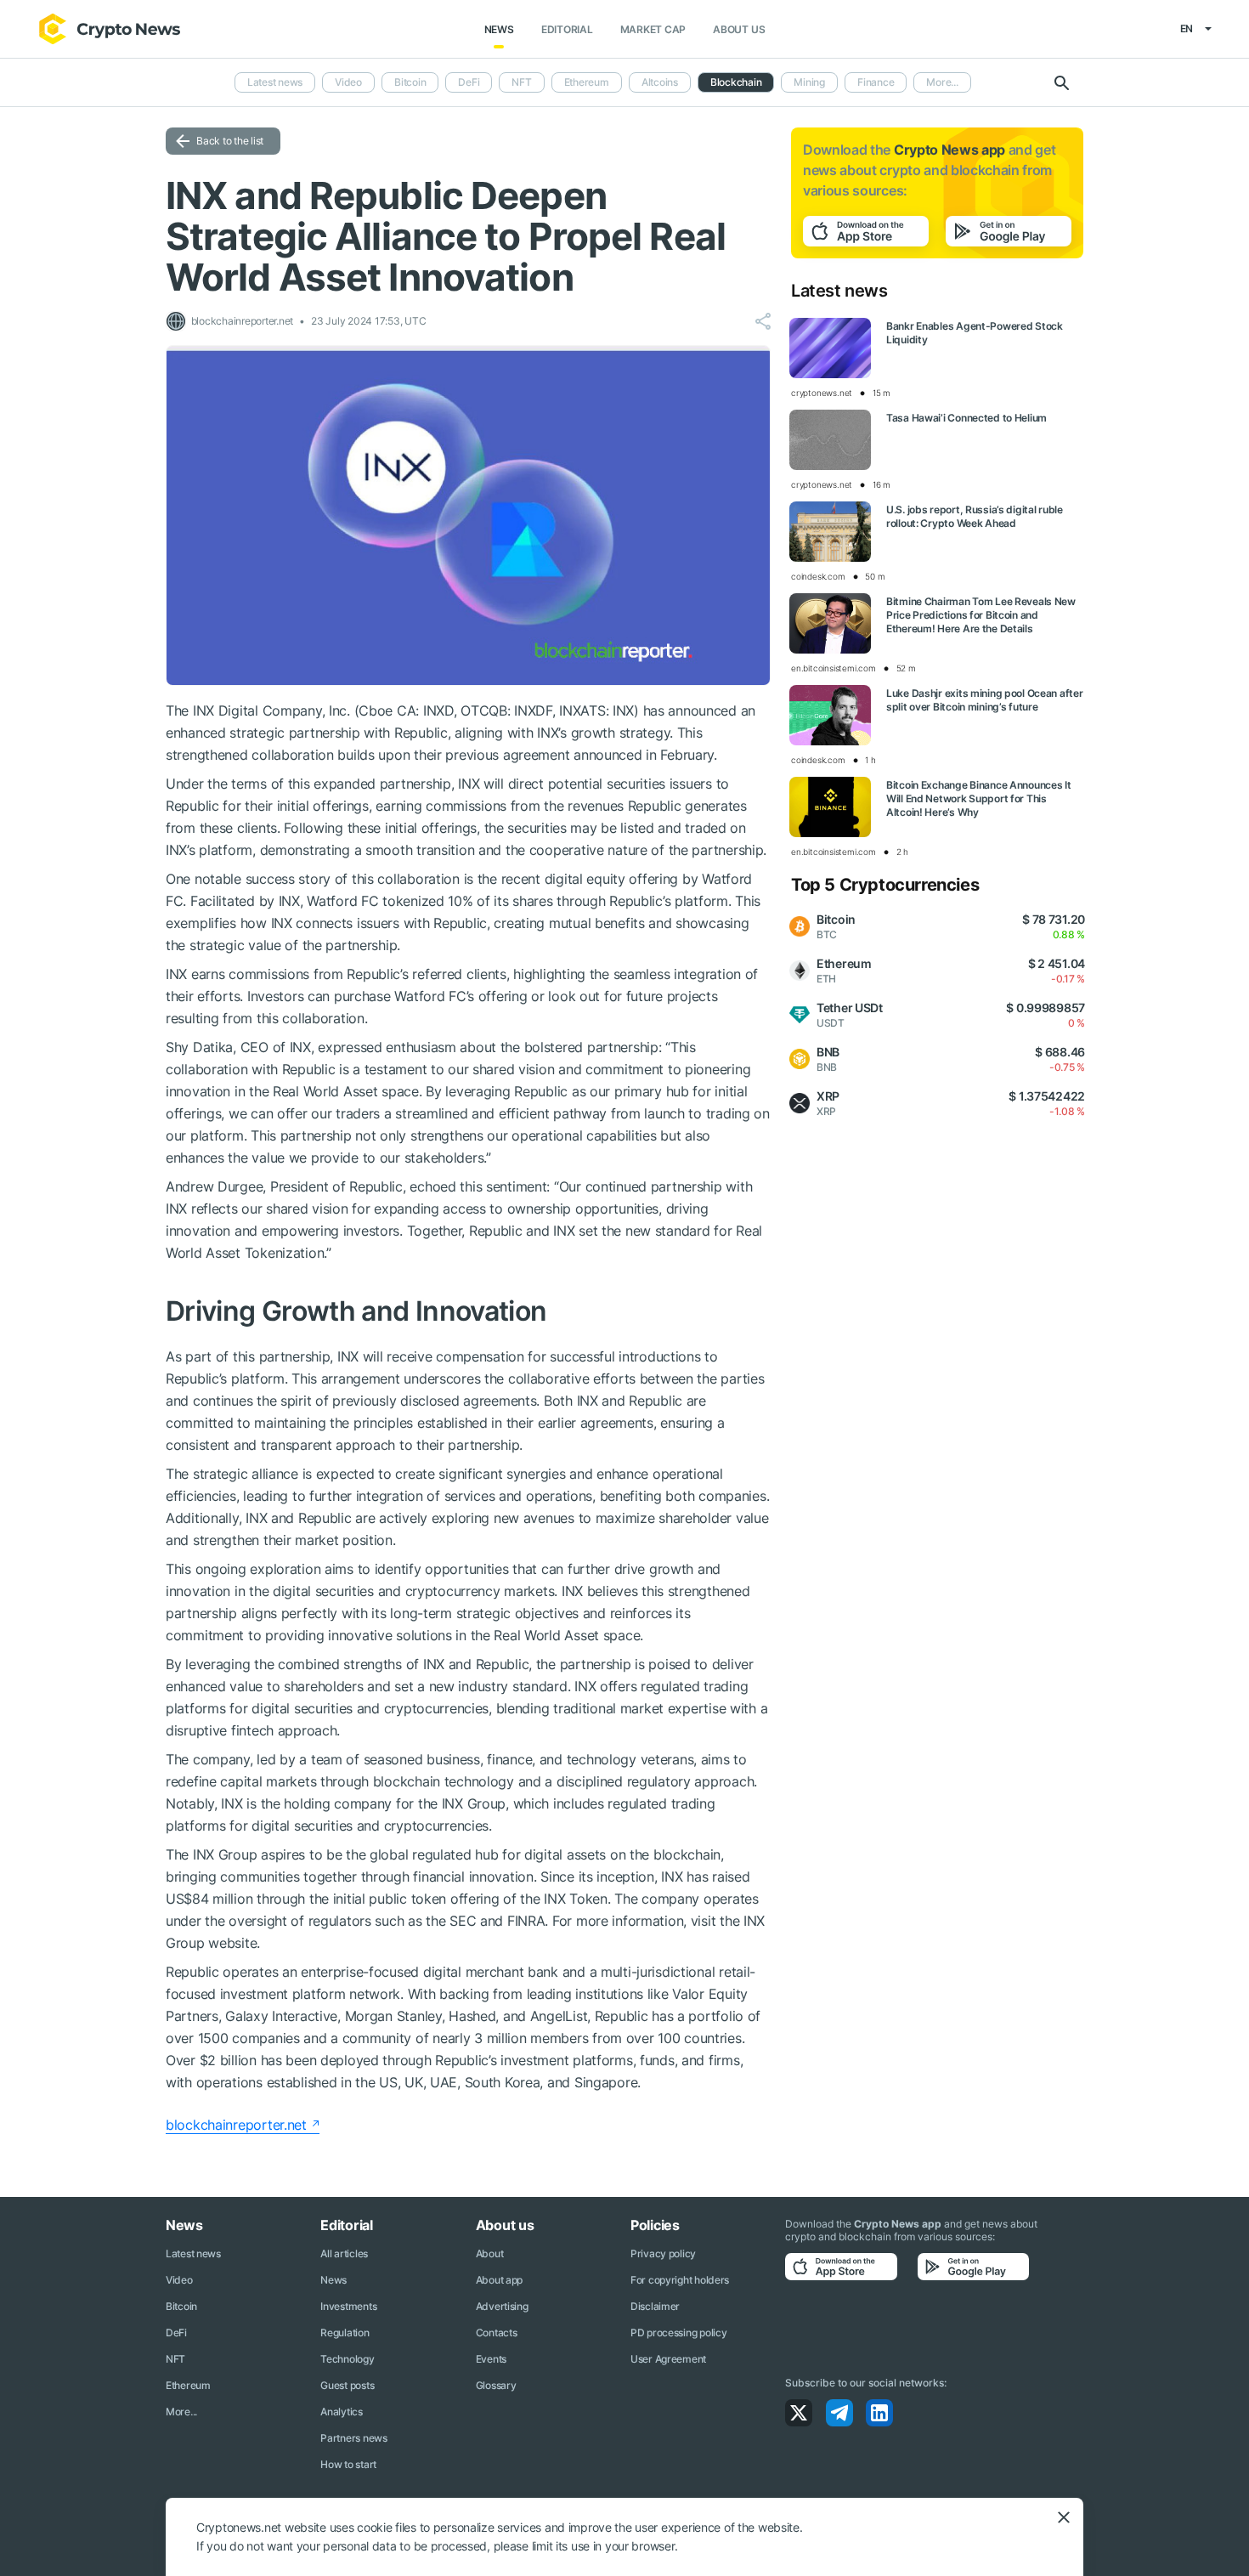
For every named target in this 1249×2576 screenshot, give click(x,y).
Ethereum (587, 82)
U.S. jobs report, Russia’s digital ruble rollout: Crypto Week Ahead (975, 516)
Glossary (496, 2385)
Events (491, 2359)
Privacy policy (663, 2253)
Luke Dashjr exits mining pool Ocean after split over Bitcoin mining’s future (985, 700)
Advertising (502, 2306)
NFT (521, 82)
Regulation (345, 2333)
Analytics (341, 2412)
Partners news (353, 2438)
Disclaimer (655, 2306)
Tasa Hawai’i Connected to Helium (966, 418)
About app (499, 2280)
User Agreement (668, 2359)
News (499, 29)
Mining (809, 82)
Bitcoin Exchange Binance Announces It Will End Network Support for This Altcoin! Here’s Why (979, 798)
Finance (876, 82)
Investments (348, 2306)
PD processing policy (678, 2333)
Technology (347, 2359)
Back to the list (230, 141)
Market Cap (653, 29)
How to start (348, 2464)
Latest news (275, 82)
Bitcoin (410, 82)
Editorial (567, 29)
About (490, 2253)
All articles (344, 2253)
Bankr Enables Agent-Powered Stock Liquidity (975, 333)
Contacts (497, 2333)
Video (348, 82)
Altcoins (660, 82)
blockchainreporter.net (236, 2125)
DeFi (469, 82)
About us (739, 29)
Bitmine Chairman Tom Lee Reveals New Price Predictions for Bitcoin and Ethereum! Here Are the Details (981, 615)
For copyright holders (680, 2280)
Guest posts (347, 2385)
